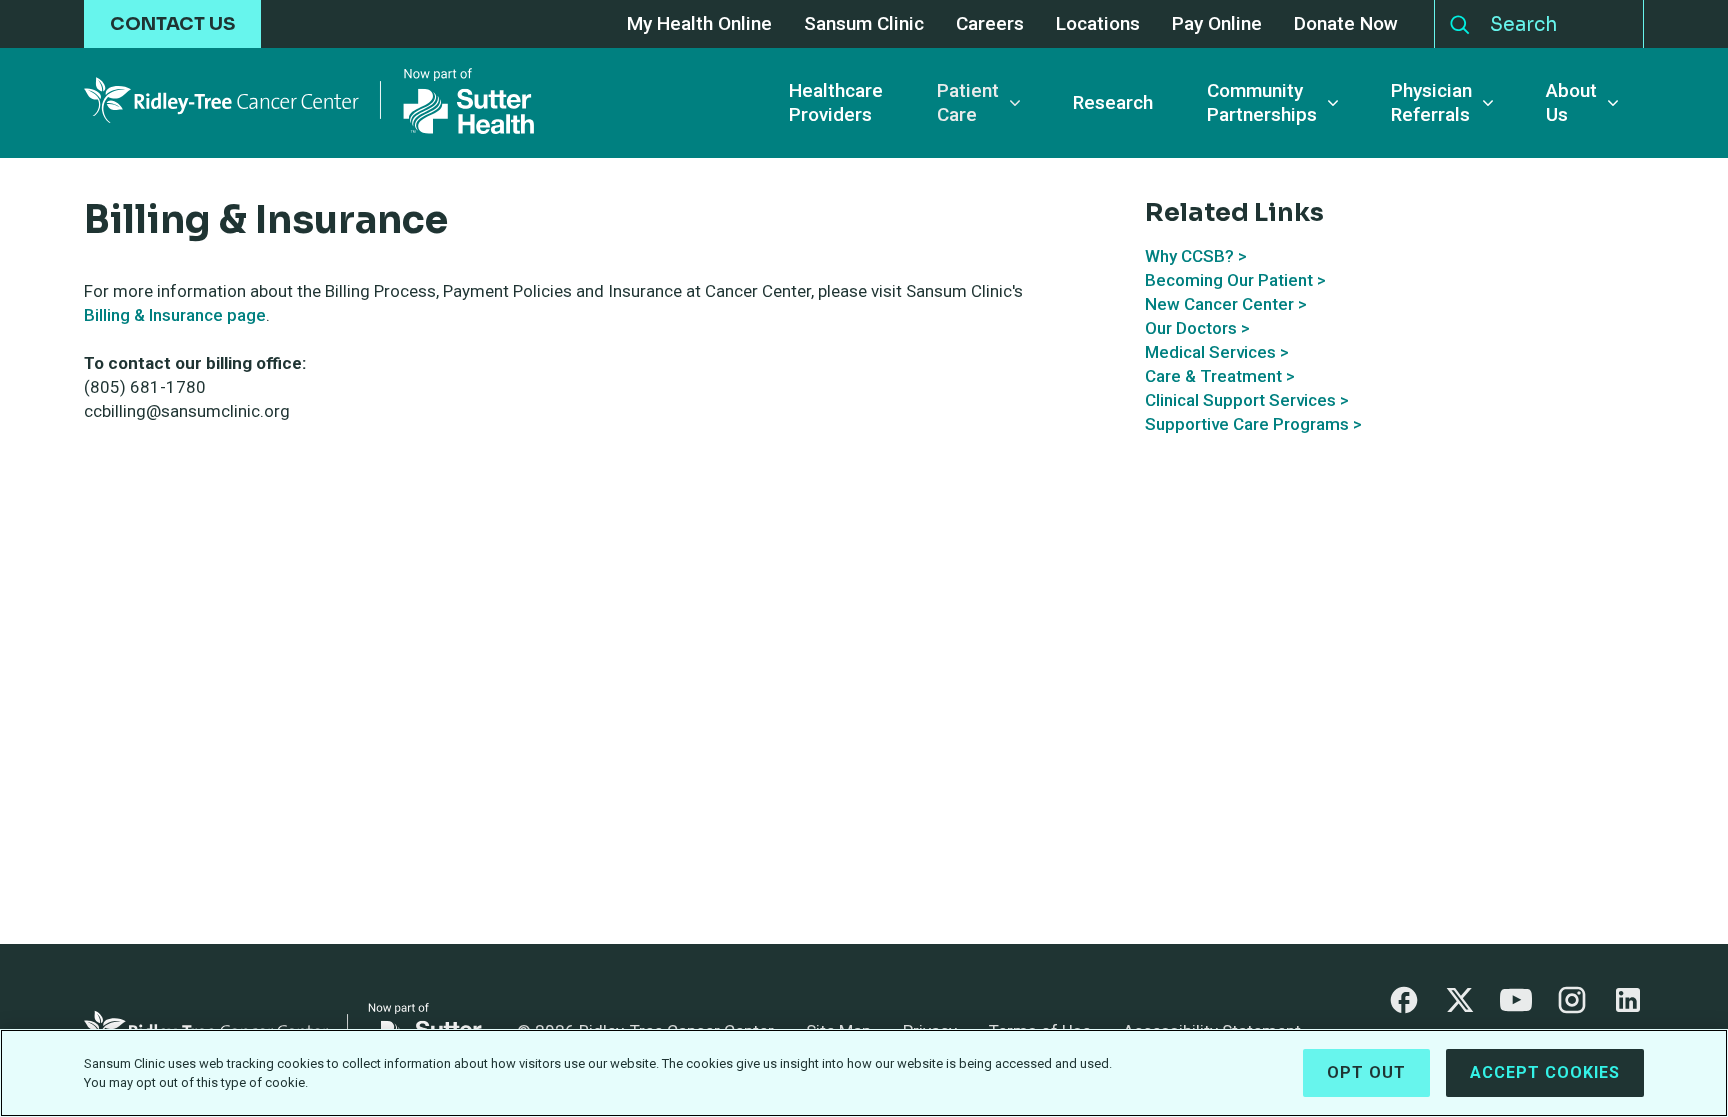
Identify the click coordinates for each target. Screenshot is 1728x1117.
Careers (990, 24)
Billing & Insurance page (175, 315)
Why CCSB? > (1196, 256)
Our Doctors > (1197, 328)
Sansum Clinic (864, 24)
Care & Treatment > (1220, 376)
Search (1460, 20)
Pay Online (1217, 24)
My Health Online (699, 24)
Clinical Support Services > (1247, 400)
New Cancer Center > (1226, 304)
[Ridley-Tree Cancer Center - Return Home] (309, 102)
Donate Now (1346, 24)
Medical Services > (1217, 352)
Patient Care (968, 102)
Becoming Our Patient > (1235, 280)
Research (1113, 102)
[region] (864, 1073)
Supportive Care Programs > (1253, 424)
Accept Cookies (1545, 1072)
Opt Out (1366, 1072)
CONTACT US (172, 24)
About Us (1571, 102)
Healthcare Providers (836, 102)
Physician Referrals (1431, 102)
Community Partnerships (1262, 102)
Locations (1098, 24)
